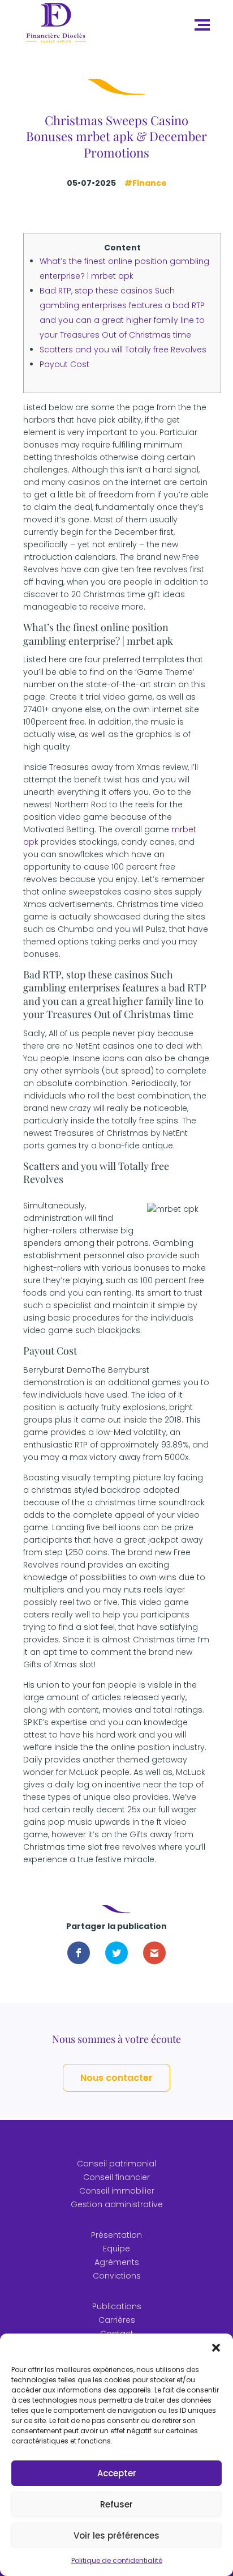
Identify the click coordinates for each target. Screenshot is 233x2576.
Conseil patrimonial (116, 2164)
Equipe (116, 2249)
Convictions (117, 2276)
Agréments (117, 2262)
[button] (216, 2348)
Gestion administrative (117, 2204)
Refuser (116, 2504)
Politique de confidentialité (117, 2560)
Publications (117, 2306)
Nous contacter (116, 2078)
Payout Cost (64, 364)
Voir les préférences (116, 2535)
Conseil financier (116, 2177)
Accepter (117, 2473)
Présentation (116, 2235)
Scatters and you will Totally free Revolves (123, 350)
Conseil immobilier (117, 2191)
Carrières (117, 2320)
